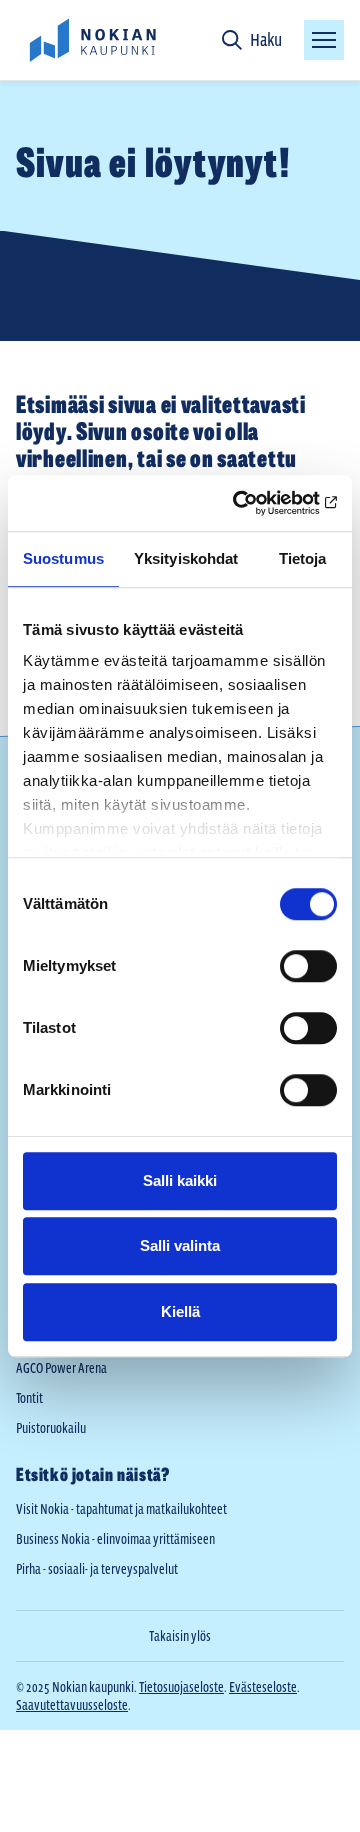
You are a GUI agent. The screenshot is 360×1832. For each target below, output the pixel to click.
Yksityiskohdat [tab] (186, 558)
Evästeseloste (263, 1687)
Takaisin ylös (180, 1636)
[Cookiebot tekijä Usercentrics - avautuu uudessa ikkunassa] (254, 503)
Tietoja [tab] (303, 558)
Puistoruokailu (51, 1428)
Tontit (29, 1398)
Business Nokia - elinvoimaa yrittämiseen (115, 1539)
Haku (266, 40)
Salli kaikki (180, 1180)
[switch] (308, 966)
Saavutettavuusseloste (72, 1705)
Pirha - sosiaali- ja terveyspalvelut (97, 1569)
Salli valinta (180, 1245)
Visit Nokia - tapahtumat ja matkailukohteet (121, 1509)
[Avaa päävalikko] (324, 40)
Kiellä (180, 1311)
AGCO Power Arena (61, 1368)
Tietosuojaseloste (181, 1687)
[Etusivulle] (92, 40)
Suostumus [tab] (63, 558)
